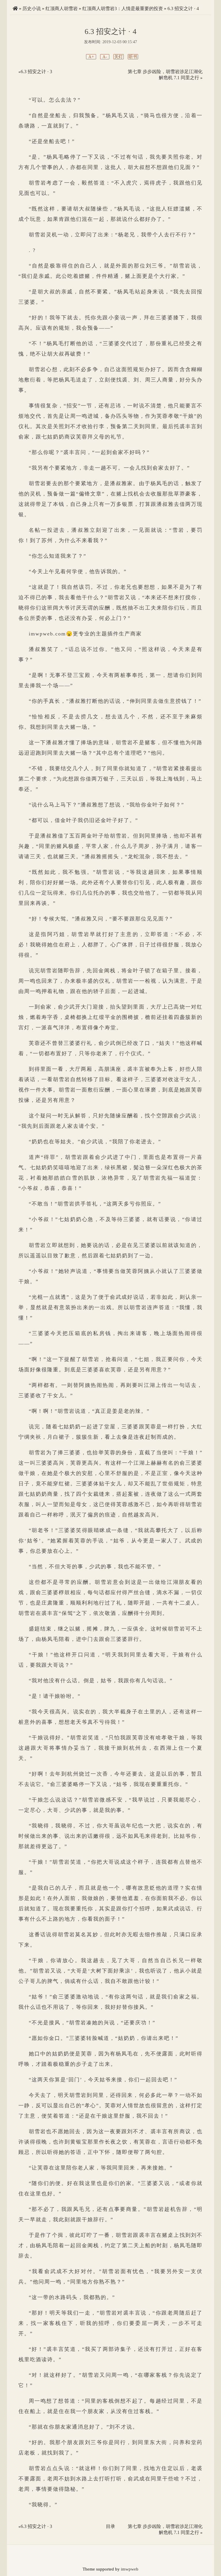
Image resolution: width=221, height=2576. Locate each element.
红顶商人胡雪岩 (62, 8)
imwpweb (130, 2569)
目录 (110, 2526)
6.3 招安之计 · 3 (36, 72)
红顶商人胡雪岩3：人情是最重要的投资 (123, 8)
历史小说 (32, 8)
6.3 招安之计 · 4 (183, 8)
